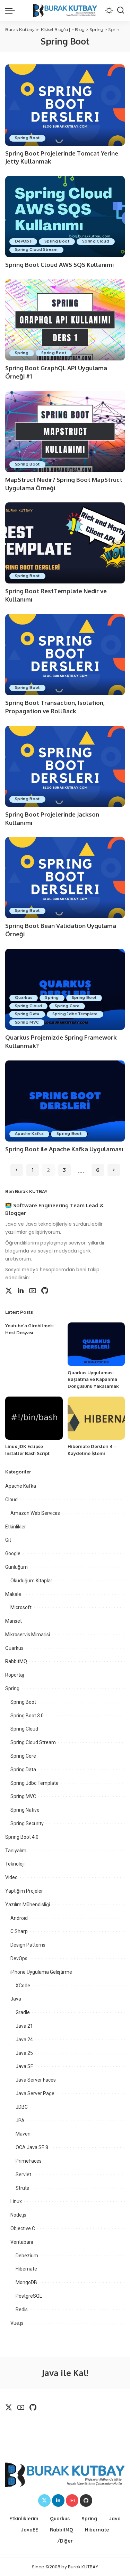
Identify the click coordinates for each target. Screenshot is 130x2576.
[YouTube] (33, 1291)
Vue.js (17, 2323)
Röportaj (15, 1675)
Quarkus (24, 998)
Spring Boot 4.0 (22, 1837)
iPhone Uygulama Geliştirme (41, 1972)
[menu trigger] (12, 10)
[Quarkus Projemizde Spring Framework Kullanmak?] (65, 989)
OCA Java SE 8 (32, 2147)
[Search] (121, 10)
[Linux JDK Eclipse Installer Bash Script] (34, 1418)
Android (19, 1918)
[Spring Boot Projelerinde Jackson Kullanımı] (65, 766)
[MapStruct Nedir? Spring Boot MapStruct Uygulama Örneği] (65, 432)
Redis (22, 2309)
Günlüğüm (16, 1567)
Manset (14, 1621)
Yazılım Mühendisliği (28, 1905)
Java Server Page (35, 2093)
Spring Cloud (96, 241)
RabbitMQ (16, 1661)
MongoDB (26, 2282)
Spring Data (27, 1014)
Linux (16, 2201)
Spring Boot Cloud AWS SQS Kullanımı (60, 265)
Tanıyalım (16, 1851)
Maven (23, 2134)
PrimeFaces (29, 2161)
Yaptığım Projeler (24, 1891)
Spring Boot (27, 138)
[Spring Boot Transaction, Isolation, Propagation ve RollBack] (65, 655)
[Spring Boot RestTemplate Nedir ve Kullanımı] (65, 543)
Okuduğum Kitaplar (31, 1581)
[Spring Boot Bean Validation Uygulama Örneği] (65, 878)
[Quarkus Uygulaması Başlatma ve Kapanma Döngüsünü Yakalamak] (96, 1344)
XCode (23, 1986)
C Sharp (19, 1931)
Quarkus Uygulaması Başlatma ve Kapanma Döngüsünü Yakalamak (93, 1379)
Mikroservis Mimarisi (28, 1635)
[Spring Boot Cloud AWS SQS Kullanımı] (65, 217)
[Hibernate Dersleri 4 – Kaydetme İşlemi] (96, 1418)
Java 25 (24, 2053)
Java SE (24, 2066)
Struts (22, 2188)
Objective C (23, 2228)
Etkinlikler (16, 1527)
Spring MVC (27, 1022)
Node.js (18, 2215)
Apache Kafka (29, 1134)
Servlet (23, 2175)
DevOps (23, 241)
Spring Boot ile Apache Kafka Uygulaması (64, 1149)
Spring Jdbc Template (75, 1014)
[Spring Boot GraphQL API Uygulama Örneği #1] (65, 320)
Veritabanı (22, 2242)
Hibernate (26, 2269)
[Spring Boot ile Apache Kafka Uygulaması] (65, 1101)
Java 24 (24, 2040)
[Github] (45, 1291)
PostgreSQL (29, 2296)
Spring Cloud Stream (36, 250)
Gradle (23, 2012)
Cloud (11, 1500)
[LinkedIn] (21, 1291)
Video (11, 1877)
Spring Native (25, 1810)
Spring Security (27, 1823)
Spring (22, 353)
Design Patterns (28, 1945)
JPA (20, 2121)
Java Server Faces (36, 2080)
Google (13, 1553)
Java (16, 1999)
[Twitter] (9, 1291)
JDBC (22, 2107)
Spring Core (67, 1006)
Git (8, 1540)
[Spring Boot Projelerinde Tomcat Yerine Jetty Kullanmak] (65, 105)
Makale (13, 1594)
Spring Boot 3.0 (27, 1716)
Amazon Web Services (35, 1513)
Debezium (27, 2256)
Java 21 (24, 2026)
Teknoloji (15, 1864)
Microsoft (21, 1607)
